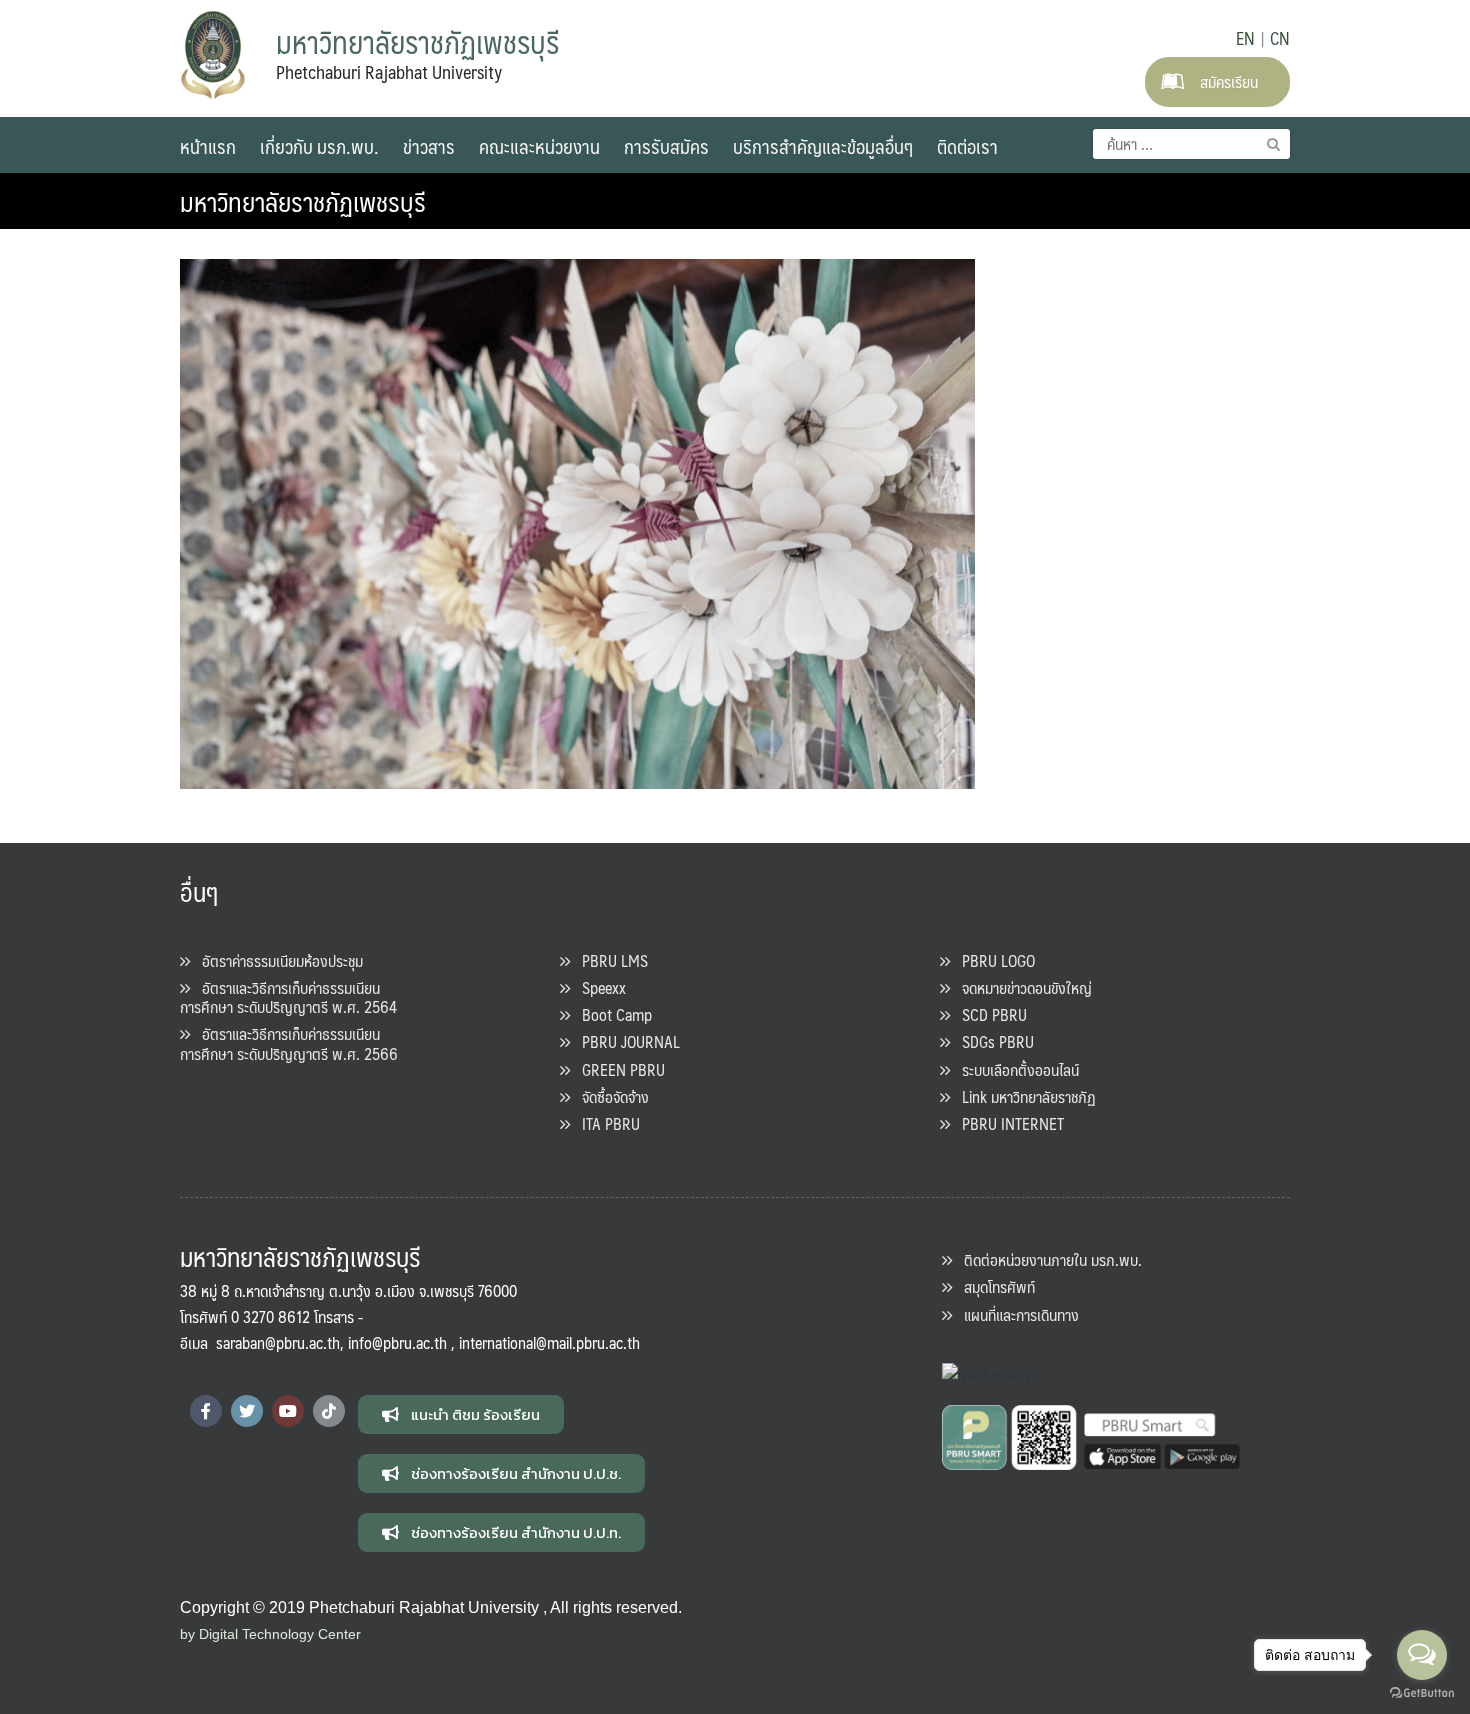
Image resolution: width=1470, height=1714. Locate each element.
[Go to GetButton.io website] (1422, 1693)
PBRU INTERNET (1007, 1123)
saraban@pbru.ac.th (278, 1342)
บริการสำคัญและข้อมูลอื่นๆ (823, 146)
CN (1280, 38)
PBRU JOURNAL (625, 1041)
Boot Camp (611, 1014)
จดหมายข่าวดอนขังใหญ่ (1021, 987)
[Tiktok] (329, 1411)
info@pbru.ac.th (397, 1342)
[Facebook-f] (206, 1411)
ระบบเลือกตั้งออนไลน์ (1014, 1069)
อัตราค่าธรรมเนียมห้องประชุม (276, 960)
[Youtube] (288, 1411)
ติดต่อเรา (967, 146)
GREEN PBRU (617, 1069)
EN (1245, 38)
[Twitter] (247, 1411)
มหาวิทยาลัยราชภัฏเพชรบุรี (303, 201)
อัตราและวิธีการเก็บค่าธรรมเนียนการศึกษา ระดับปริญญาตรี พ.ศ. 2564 (288, 997)
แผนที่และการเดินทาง (1015, 1314)
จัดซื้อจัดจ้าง (609, 1096)
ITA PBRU (605, 1123)
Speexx (598, 987)
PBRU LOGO (992, 960)
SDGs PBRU (992, 1041)
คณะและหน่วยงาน (539, 146)
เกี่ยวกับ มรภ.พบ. (319, 146)
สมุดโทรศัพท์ (993, 1286)
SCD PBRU (988, 1014)
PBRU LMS (609, 960)
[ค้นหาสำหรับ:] (1191, 144)
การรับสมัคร (666, 146)
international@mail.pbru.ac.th (549, 1342)
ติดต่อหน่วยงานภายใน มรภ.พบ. (1047, 1259)
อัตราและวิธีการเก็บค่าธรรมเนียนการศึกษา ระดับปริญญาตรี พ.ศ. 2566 (289, 1043)
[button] (461, 1414)
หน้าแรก (208, 146)
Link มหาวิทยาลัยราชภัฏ (1023, 1096)
